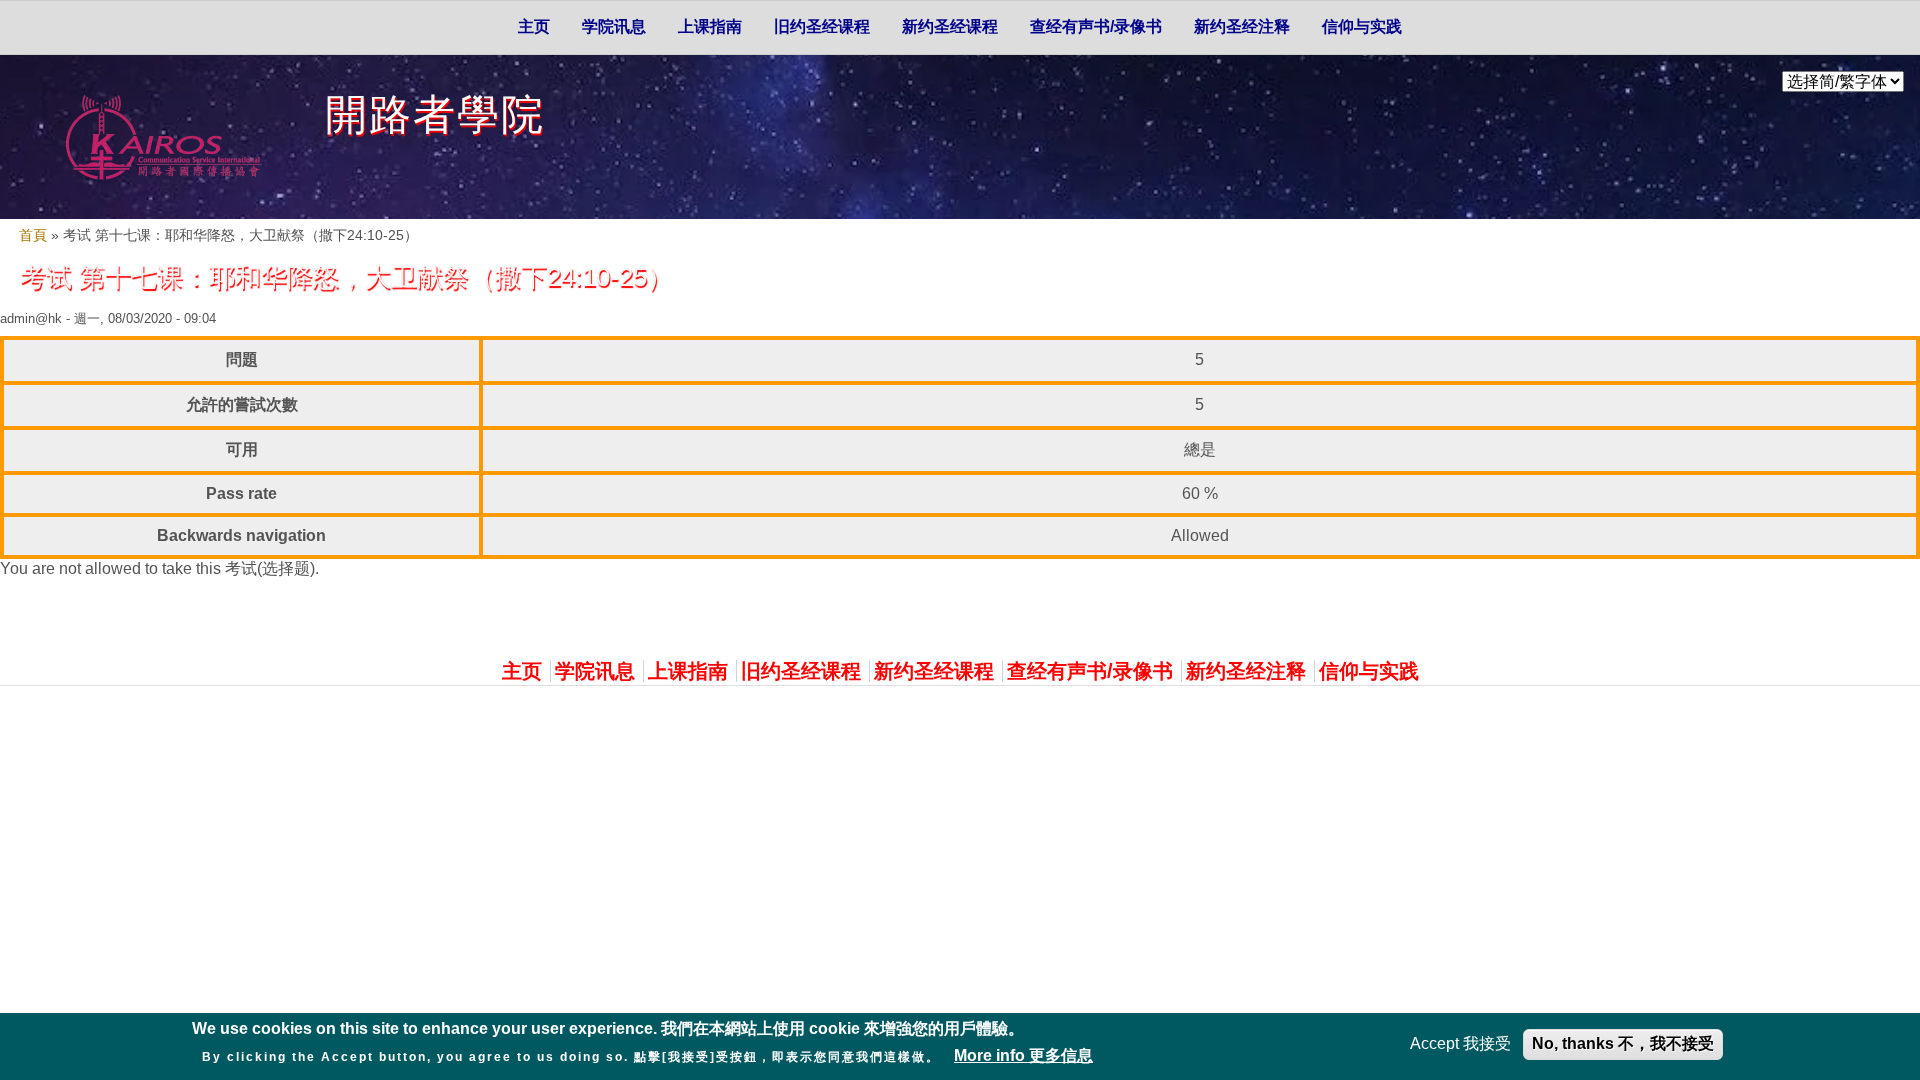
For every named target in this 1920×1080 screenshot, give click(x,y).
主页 (534, 26)
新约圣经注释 (1242, 26)
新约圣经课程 (950, 26)
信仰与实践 (1362, 26)
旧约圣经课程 (822, 26)
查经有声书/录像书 (1096, 26)
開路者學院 (435, 114)
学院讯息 (614, 26)
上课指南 (710, 26)
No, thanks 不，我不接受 (1623, 1043)
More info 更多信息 (1023, 1054)
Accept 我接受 (1460, 1043)
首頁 (33, 235)
